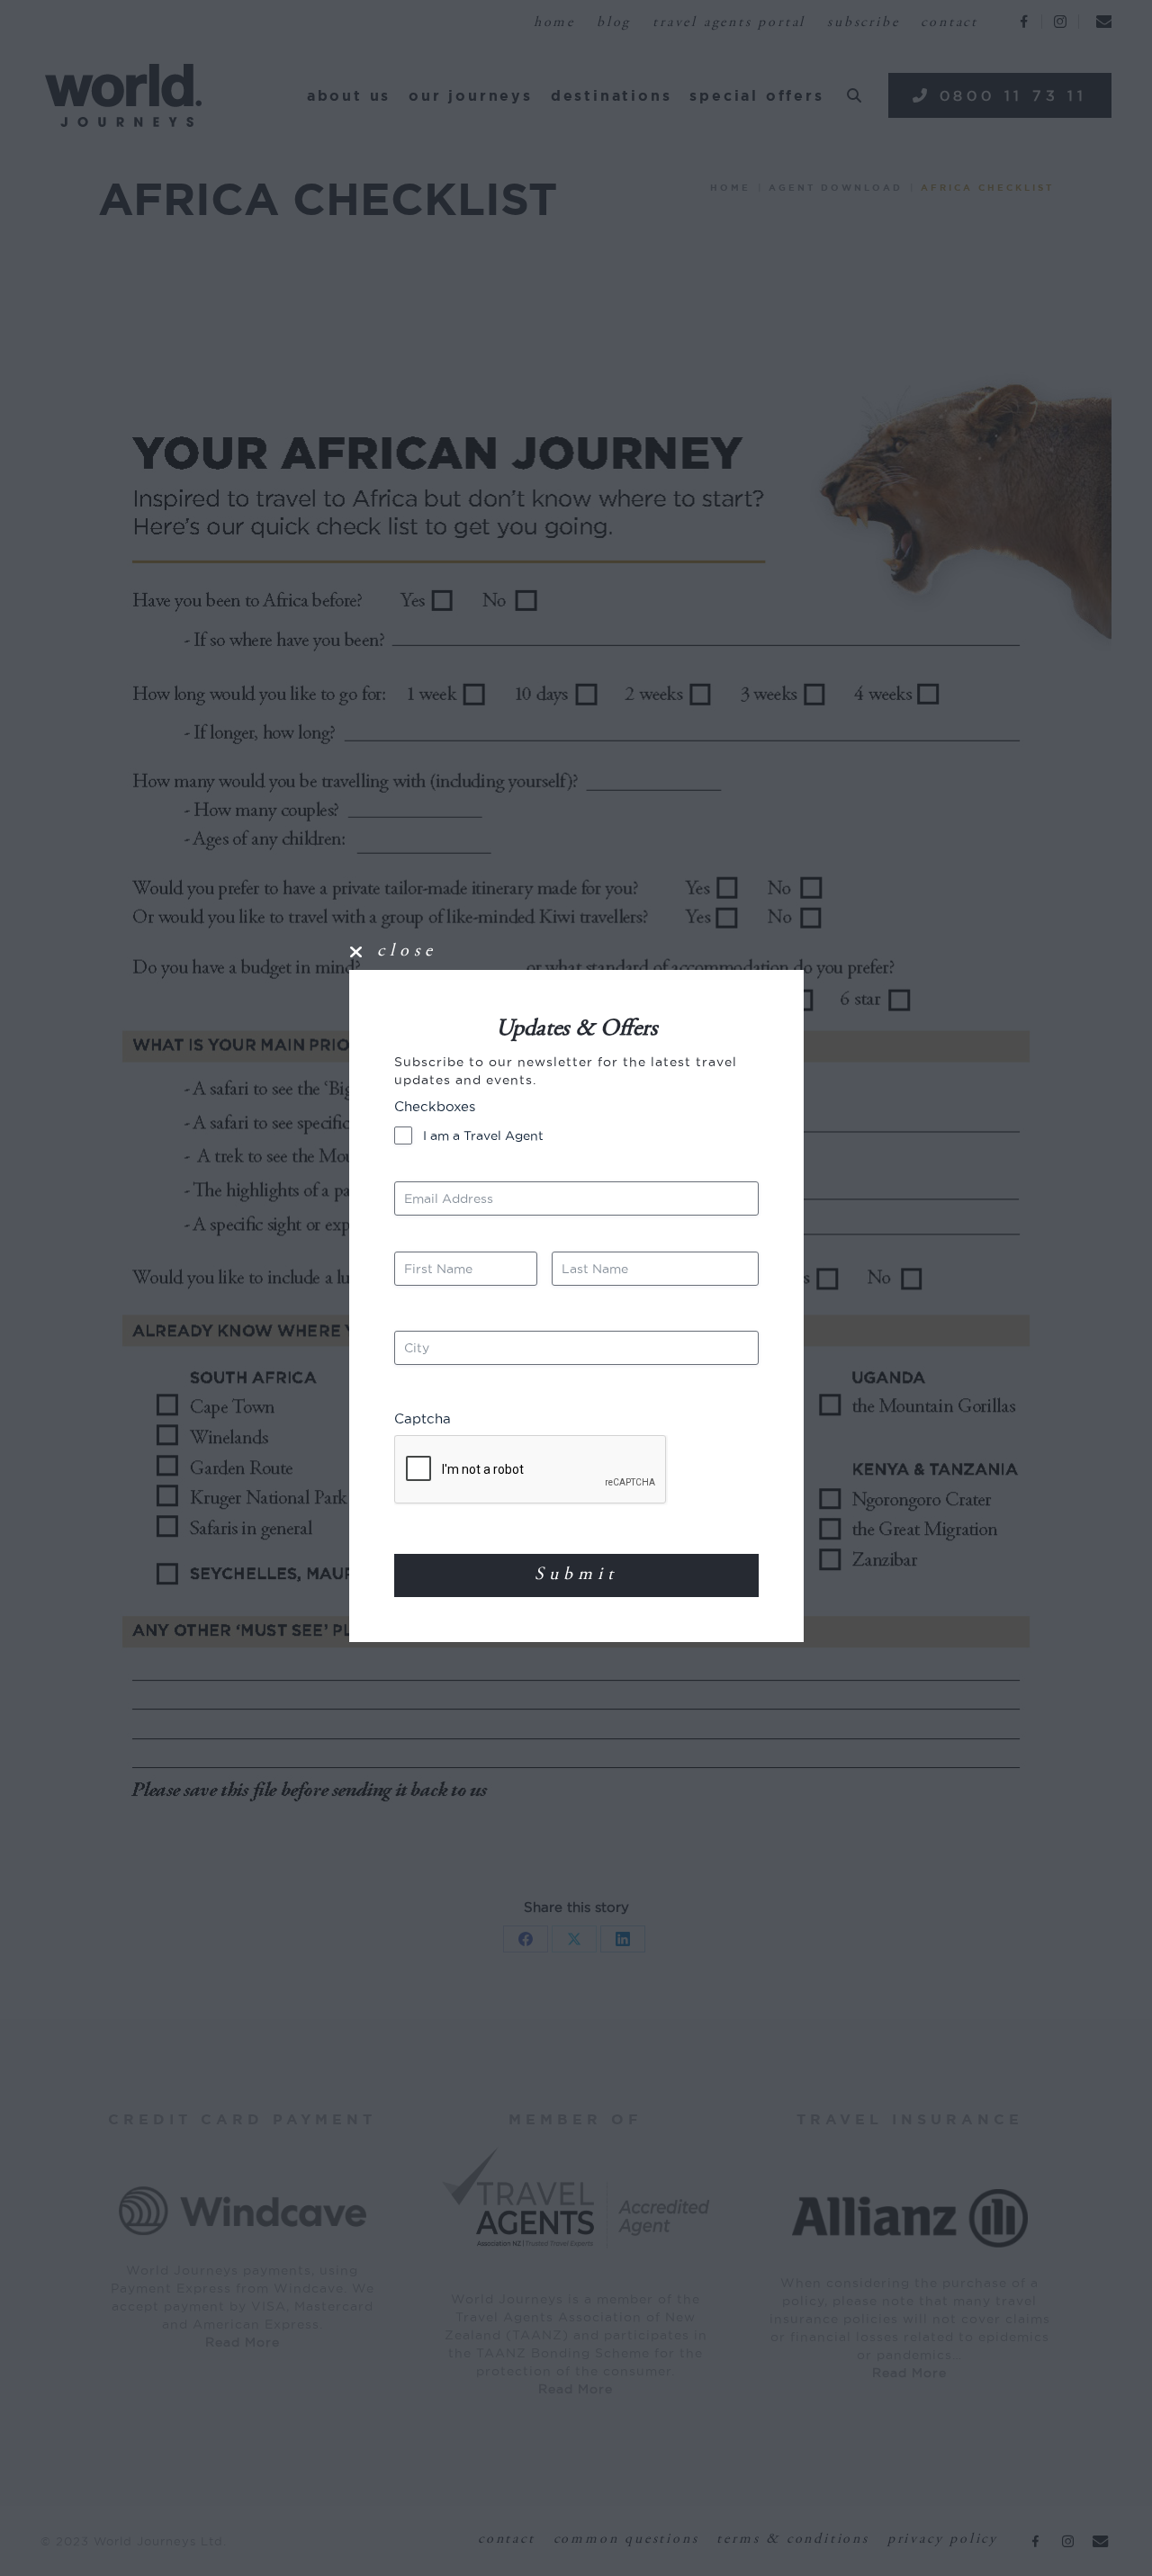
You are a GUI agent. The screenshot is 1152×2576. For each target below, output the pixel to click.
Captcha (423, 1418)
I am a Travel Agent (483, 1135)
